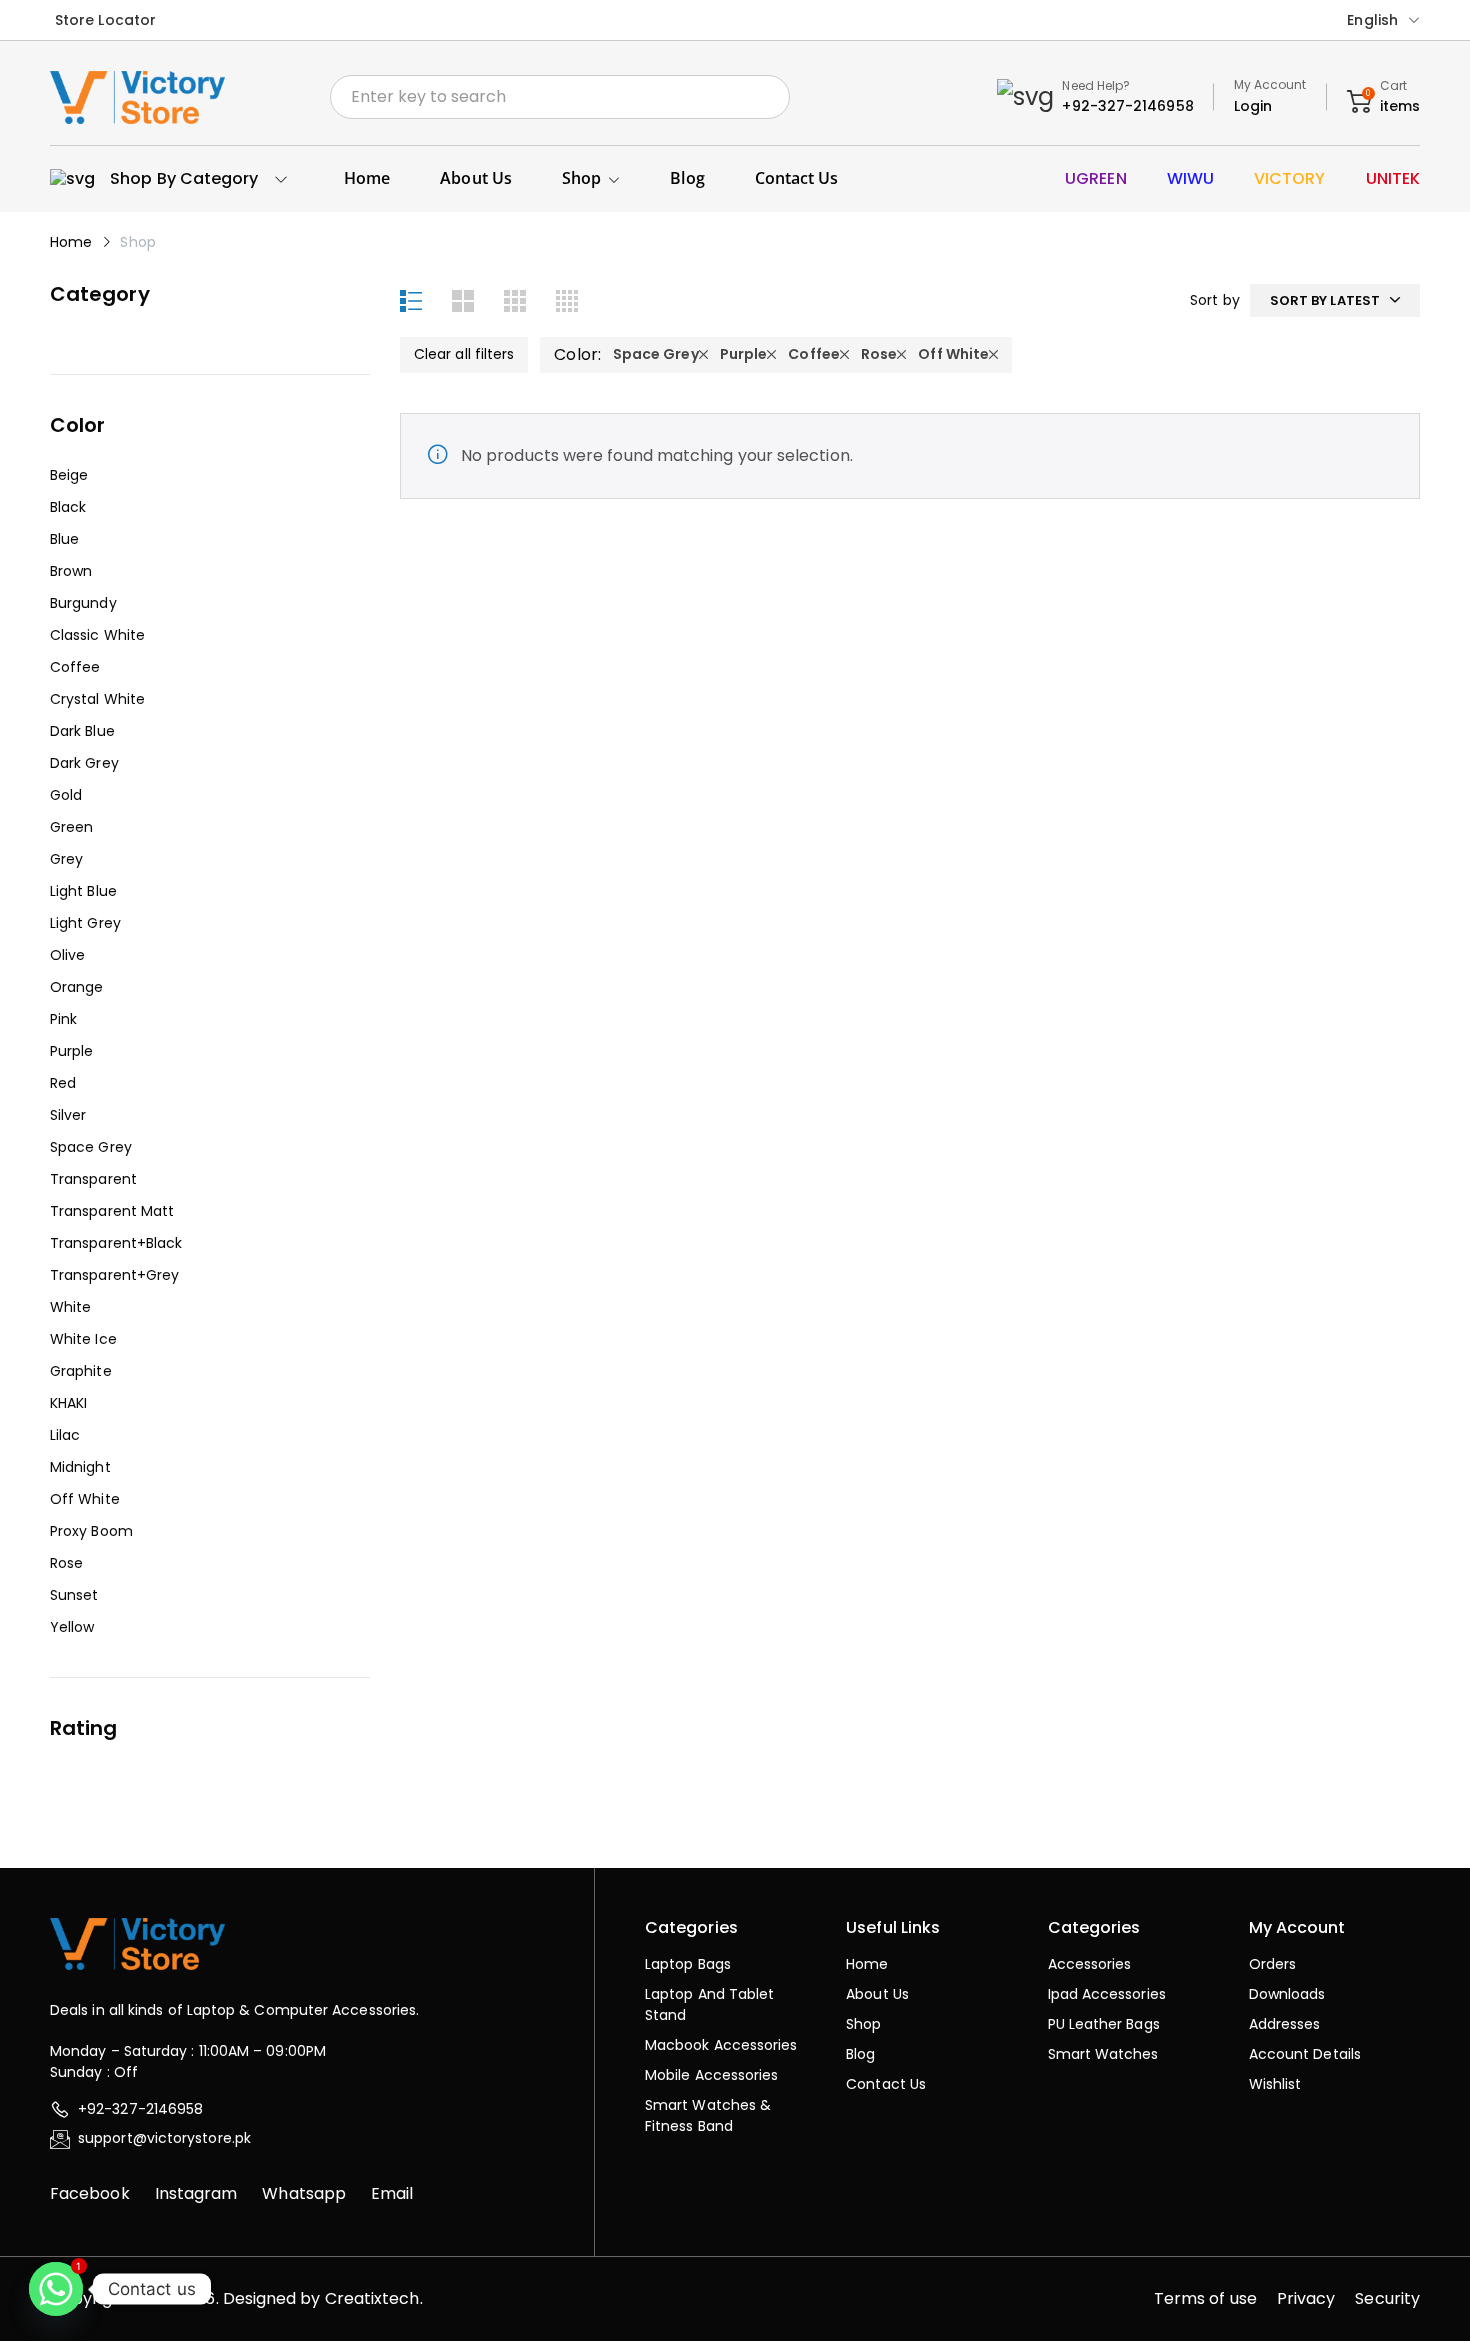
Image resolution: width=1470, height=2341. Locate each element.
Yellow (72, 1627)
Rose (66, 1563)
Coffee (75, 667)
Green (71, 827)
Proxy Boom (91, 1531)
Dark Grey (84, 763)
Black (68, 507)
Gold (66, 795)
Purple (71, 1051)
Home (71, 242)
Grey (66, 859)
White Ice (83, 1339)
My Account (1270, 84)
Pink (63, 1019)
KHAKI (68, 1403)
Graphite (81, 1371)
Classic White (97, 635)
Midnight (80, 1467)
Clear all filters (464, 354)
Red (63, 1083)
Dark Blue (82, 731)
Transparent (93, 1179)
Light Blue (83, 891)
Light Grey (85, 923)
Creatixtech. (374, 2298)
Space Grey (91, 1147)
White (70, 1307)
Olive (67, 955)
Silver (68, 1115)
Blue (64, 539)
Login (1253, 106)
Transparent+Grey (114, 1275)
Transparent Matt (112, 1211)
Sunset (74, 1595)
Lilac (65, 1435)
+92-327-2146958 (1127, 106)
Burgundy (83, 603)
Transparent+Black (116, 1243)
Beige (69, 475)
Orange (76, 987)
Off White (85, 1499)
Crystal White (97, 699)
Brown (71, 571)
